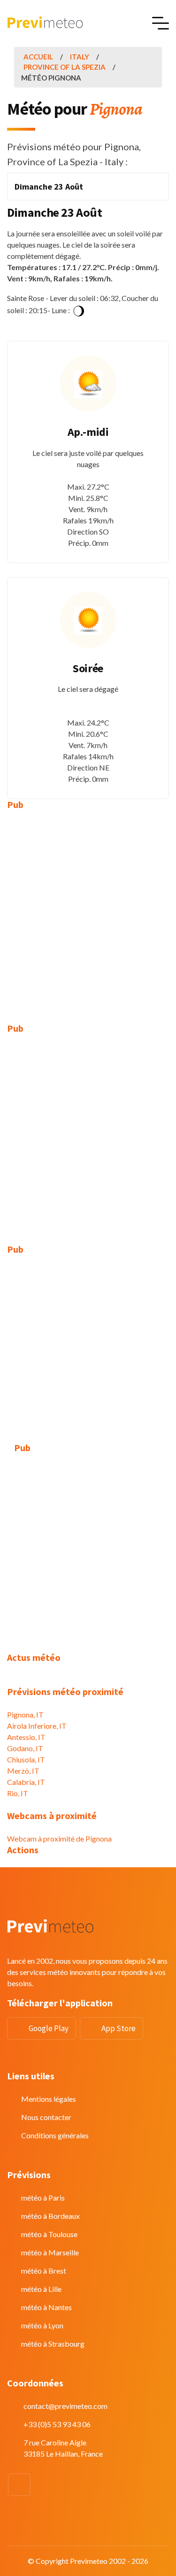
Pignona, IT (25, 1714)
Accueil (38, 57)
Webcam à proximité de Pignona (59, 1838)
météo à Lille (41, 2289)
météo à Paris (43, 2198)
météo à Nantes (46, 2307)
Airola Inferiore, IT (37, 1726)
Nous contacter (46, 2117)
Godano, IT (25, 1748)
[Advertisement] (88, 910)
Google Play (49, 2028)
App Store (119, 2028)
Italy (80, 57)
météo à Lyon (42, 2325)
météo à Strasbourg (53, 2344)
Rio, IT (18, 1793)
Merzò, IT (23, 1771)
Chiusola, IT (26, 1759)
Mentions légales (49, 2099)
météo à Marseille (50, 2252)
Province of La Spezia (65, 67)
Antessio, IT (26, 1737)
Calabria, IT (26, 1782)
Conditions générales (55, 2135)
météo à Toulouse (49, 2234)
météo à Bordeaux (50, 2216)
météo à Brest (44, 2271)
